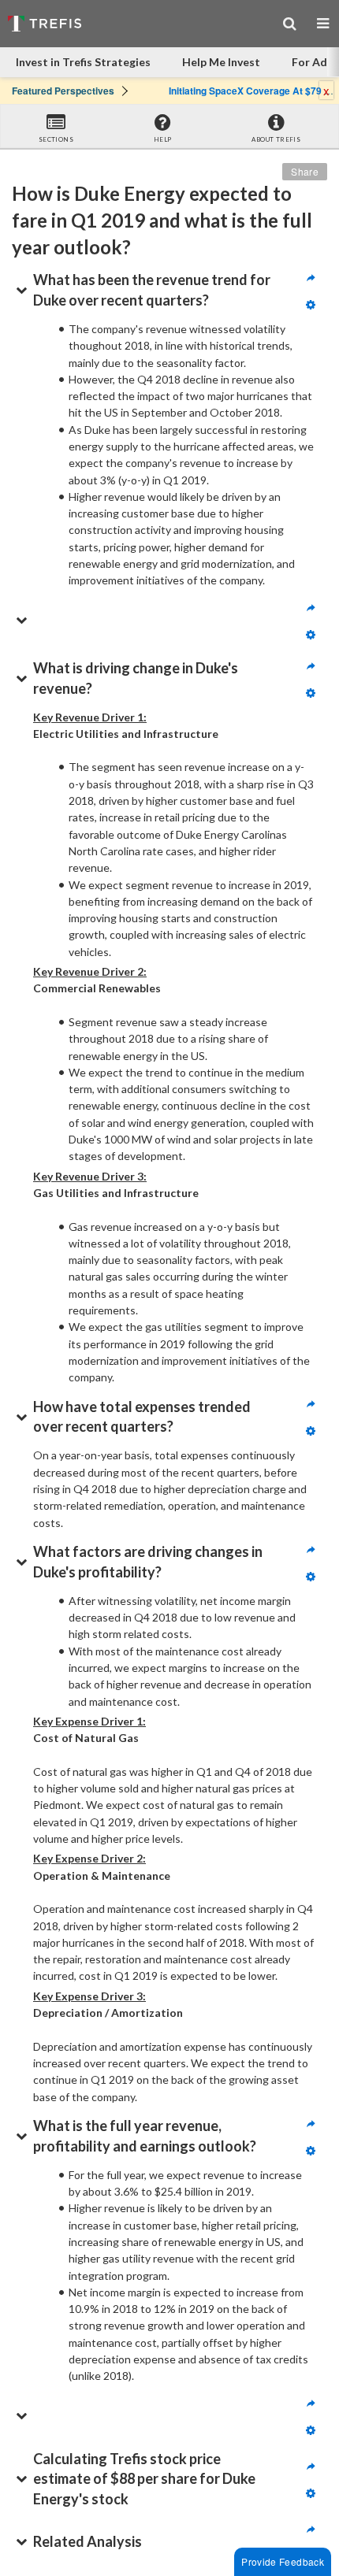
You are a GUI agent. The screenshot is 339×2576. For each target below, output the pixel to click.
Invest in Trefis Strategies (83, 62)
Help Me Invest (221, 62)
